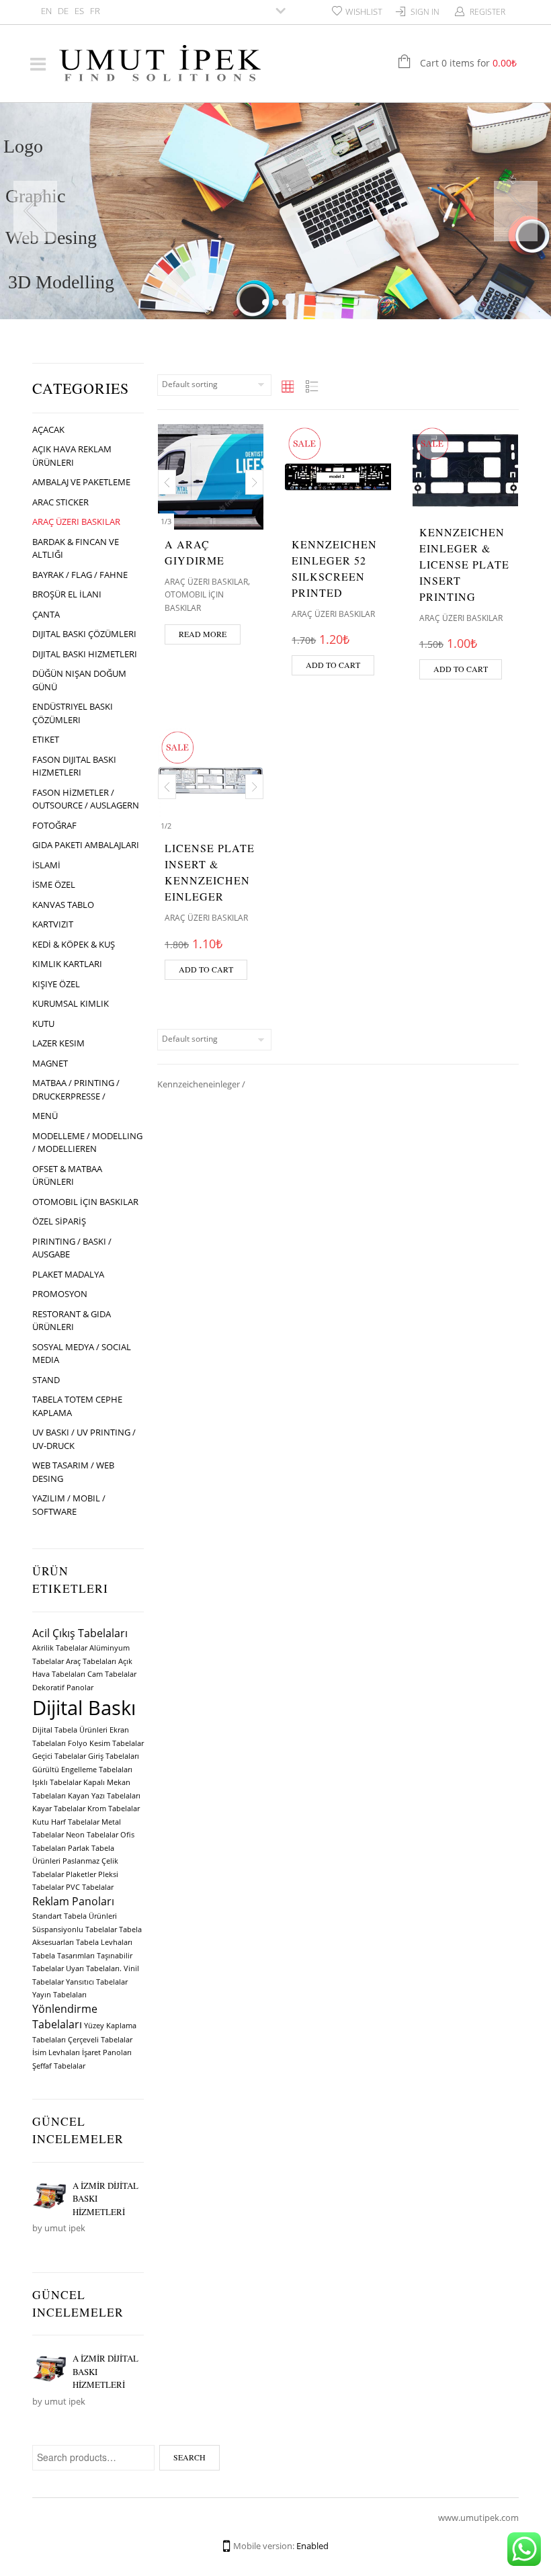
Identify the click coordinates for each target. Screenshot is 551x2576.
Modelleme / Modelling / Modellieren (87, 1142)
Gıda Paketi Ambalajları (86, 845)
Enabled (312, 2546)
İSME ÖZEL (54, 884)
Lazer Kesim (58, 1043)
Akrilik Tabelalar (60, 1648)
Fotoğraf (54, 825)
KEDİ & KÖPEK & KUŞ (74, 944)
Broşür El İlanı (67, 594)
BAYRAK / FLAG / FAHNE (80, 575)
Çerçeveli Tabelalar (100, 2040)
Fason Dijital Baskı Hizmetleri (74, 766)
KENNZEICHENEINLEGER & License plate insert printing (464, 564)
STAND (46, 1380)
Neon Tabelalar (92, 1835)
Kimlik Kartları (67, 964)
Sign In (425, 12)
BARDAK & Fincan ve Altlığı (76, 548)
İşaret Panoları (107, 2052)
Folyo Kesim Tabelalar (106, 1743)
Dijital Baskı (84, 1708)
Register (488, 12)
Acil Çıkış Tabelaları (80, 1633)
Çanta (46, 614)
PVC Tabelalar (90, 1887)
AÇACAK (48, 429)
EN (46, 11)
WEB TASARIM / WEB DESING (73, 1472)
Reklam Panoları (73, 1901)
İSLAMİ (46, 865)
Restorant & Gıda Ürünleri (72, 1321)
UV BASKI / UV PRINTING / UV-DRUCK (84, 1439)
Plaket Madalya (68, 1274)
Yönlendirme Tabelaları (65, 2017)
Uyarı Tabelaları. (94, 1968)
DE (63, 11)
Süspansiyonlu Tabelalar (75, 1929)
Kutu (43, 1024)
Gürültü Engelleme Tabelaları (82, 1770)
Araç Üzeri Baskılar (76, 522)
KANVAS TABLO (63, 905)
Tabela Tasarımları (63, 1956)
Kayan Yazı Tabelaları (104, 1796)
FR (95, 11)
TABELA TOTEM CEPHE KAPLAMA (77, 1406)
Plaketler (81, 1874)
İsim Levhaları (56, 2052)
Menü (45, 1116)
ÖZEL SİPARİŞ (59, 1221)
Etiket (46, 739)
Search (189, 2457)
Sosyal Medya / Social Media (82, 1354)
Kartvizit (53, 924)
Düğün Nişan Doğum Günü (79, 680)
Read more (203, 634)
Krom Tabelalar (114, 1809)
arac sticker (60, 502)
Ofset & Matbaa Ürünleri (67, 1175)
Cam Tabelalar (112, 1674)
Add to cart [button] (333, 665)
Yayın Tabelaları (59, 1995)
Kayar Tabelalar (59, 1809)
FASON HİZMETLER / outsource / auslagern (86, 799)
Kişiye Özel (56, 984)
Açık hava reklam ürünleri (72, 456)
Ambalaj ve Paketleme (81, 482)
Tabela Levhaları (104, 1942)
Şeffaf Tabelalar (59, 2066)
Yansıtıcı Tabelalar (97, 1982)
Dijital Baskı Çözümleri (84, 634)
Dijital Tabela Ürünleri (70, 1730)
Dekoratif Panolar (63, 1688)
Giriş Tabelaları (114, 1756)
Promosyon (60, 1294)
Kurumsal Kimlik (71, 1003)
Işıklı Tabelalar (57, 1782)
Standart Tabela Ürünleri (75, 1916)
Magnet (50, 1063)
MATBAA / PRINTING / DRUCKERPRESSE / (76, 1089)
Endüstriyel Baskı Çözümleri (73, 713)
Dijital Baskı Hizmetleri (85, 654)
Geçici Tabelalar (59, 1756)
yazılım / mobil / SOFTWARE (69, 1505)
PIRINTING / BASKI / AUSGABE (72, 1248)
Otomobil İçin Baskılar (85, 1202)
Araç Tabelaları (91, 1661)
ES (79, 11)
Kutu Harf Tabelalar (66, 1822)
